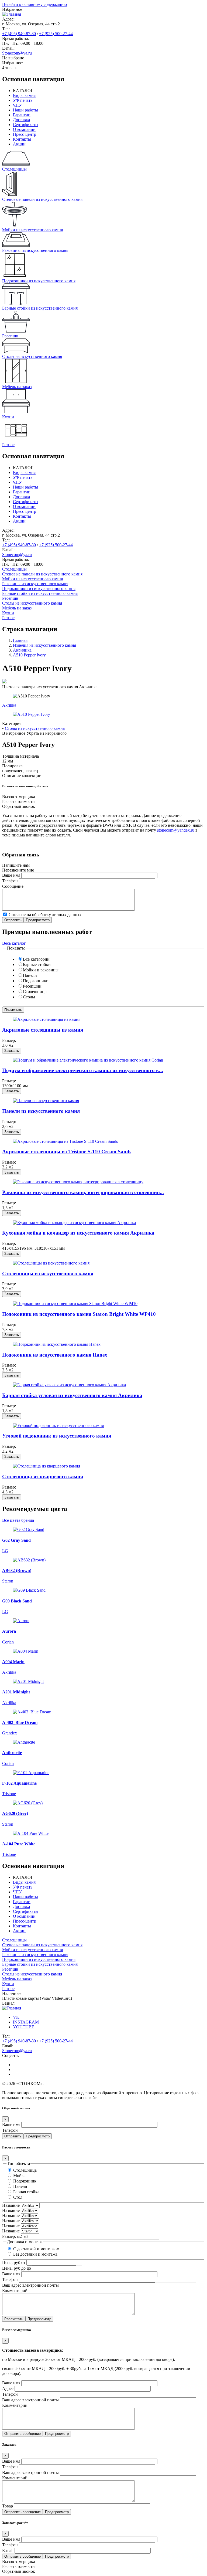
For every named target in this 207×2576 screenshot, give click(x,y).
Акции (19, 144)
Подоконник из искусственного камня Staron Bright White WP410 (79, 1314)
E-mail (8, 2550)
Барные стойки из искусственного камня (40, 593)
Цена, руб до (14, 2268)
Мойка (19, 2176)
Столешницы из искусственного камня (48, 1274)
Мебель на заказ (17, 608)
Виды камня (24, 95)
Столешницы (14, 569)
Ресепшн (10, 598)
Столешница (25, 2170)
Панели (30, 975)
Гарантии (22, 115)
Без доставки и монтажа (35, 2254)
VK (16, 2017)
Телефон (10, 881)
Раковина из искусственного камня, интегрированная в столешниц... (83, 1192)
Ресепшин (32, 986)
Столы (29, 997)
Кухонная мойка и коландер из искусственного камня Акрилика (78, 1233)
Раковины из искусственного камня (35, 584)
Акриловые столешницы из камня (43, 1030)
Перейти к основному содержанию (34, 4)
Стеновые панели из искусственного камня (42, 574)
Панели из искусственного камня (41, 1111)
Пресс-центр (25, 134)
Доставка (21, 120)
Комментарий (15, 2291)
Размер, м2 (12, 2236)
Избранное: (13, 63)
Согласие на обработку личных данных (45, 915)
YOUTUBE (24, 2027)
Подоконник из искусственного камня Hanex (55, 1355)
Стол (18, 2197)
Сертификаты (26, 125)
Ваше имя (11, 875)
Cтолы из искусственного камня (32, 603)
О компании (24, 129)
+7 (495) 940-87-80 (19, 34)
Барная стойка (26, 2192)
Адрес (8, 2389)
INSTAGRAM (26, 2022)
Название (11, 2205)
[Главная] (12, 14)
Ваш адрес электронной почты (30, 2285)
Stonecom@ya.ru (17, 53)
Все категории (36, 959)
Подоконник (25, 2181)
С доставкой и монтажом (36, 2249)
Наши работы (25, 110)
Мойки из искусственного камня (32, 579)
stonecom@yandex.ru (176, 830)
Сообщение (13, 886)
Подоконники (36, 981)
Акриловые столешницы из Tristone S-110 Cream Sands (67, 1152)
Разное (8, 618)
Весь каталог (14, 943)
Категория (12, 723)
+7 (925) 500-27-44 (56, 34)
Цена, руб (11, 2263)
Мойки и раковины (41, 970)
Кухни (8, 613)
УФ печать (23, 100)
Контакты (22, 139)
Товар (8, 2506)
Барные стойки (37, 965)
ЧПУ (17, 105)
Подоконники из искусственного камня (39, 589)
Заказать (12, 1051)
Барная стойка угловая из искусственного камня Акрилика (72, 1395)
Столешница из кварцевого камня (43, 1477)
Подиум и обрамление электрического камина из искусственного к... (83, 1070)
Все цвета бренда (18, 1520)
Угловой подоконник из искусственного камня (57, 1436)
